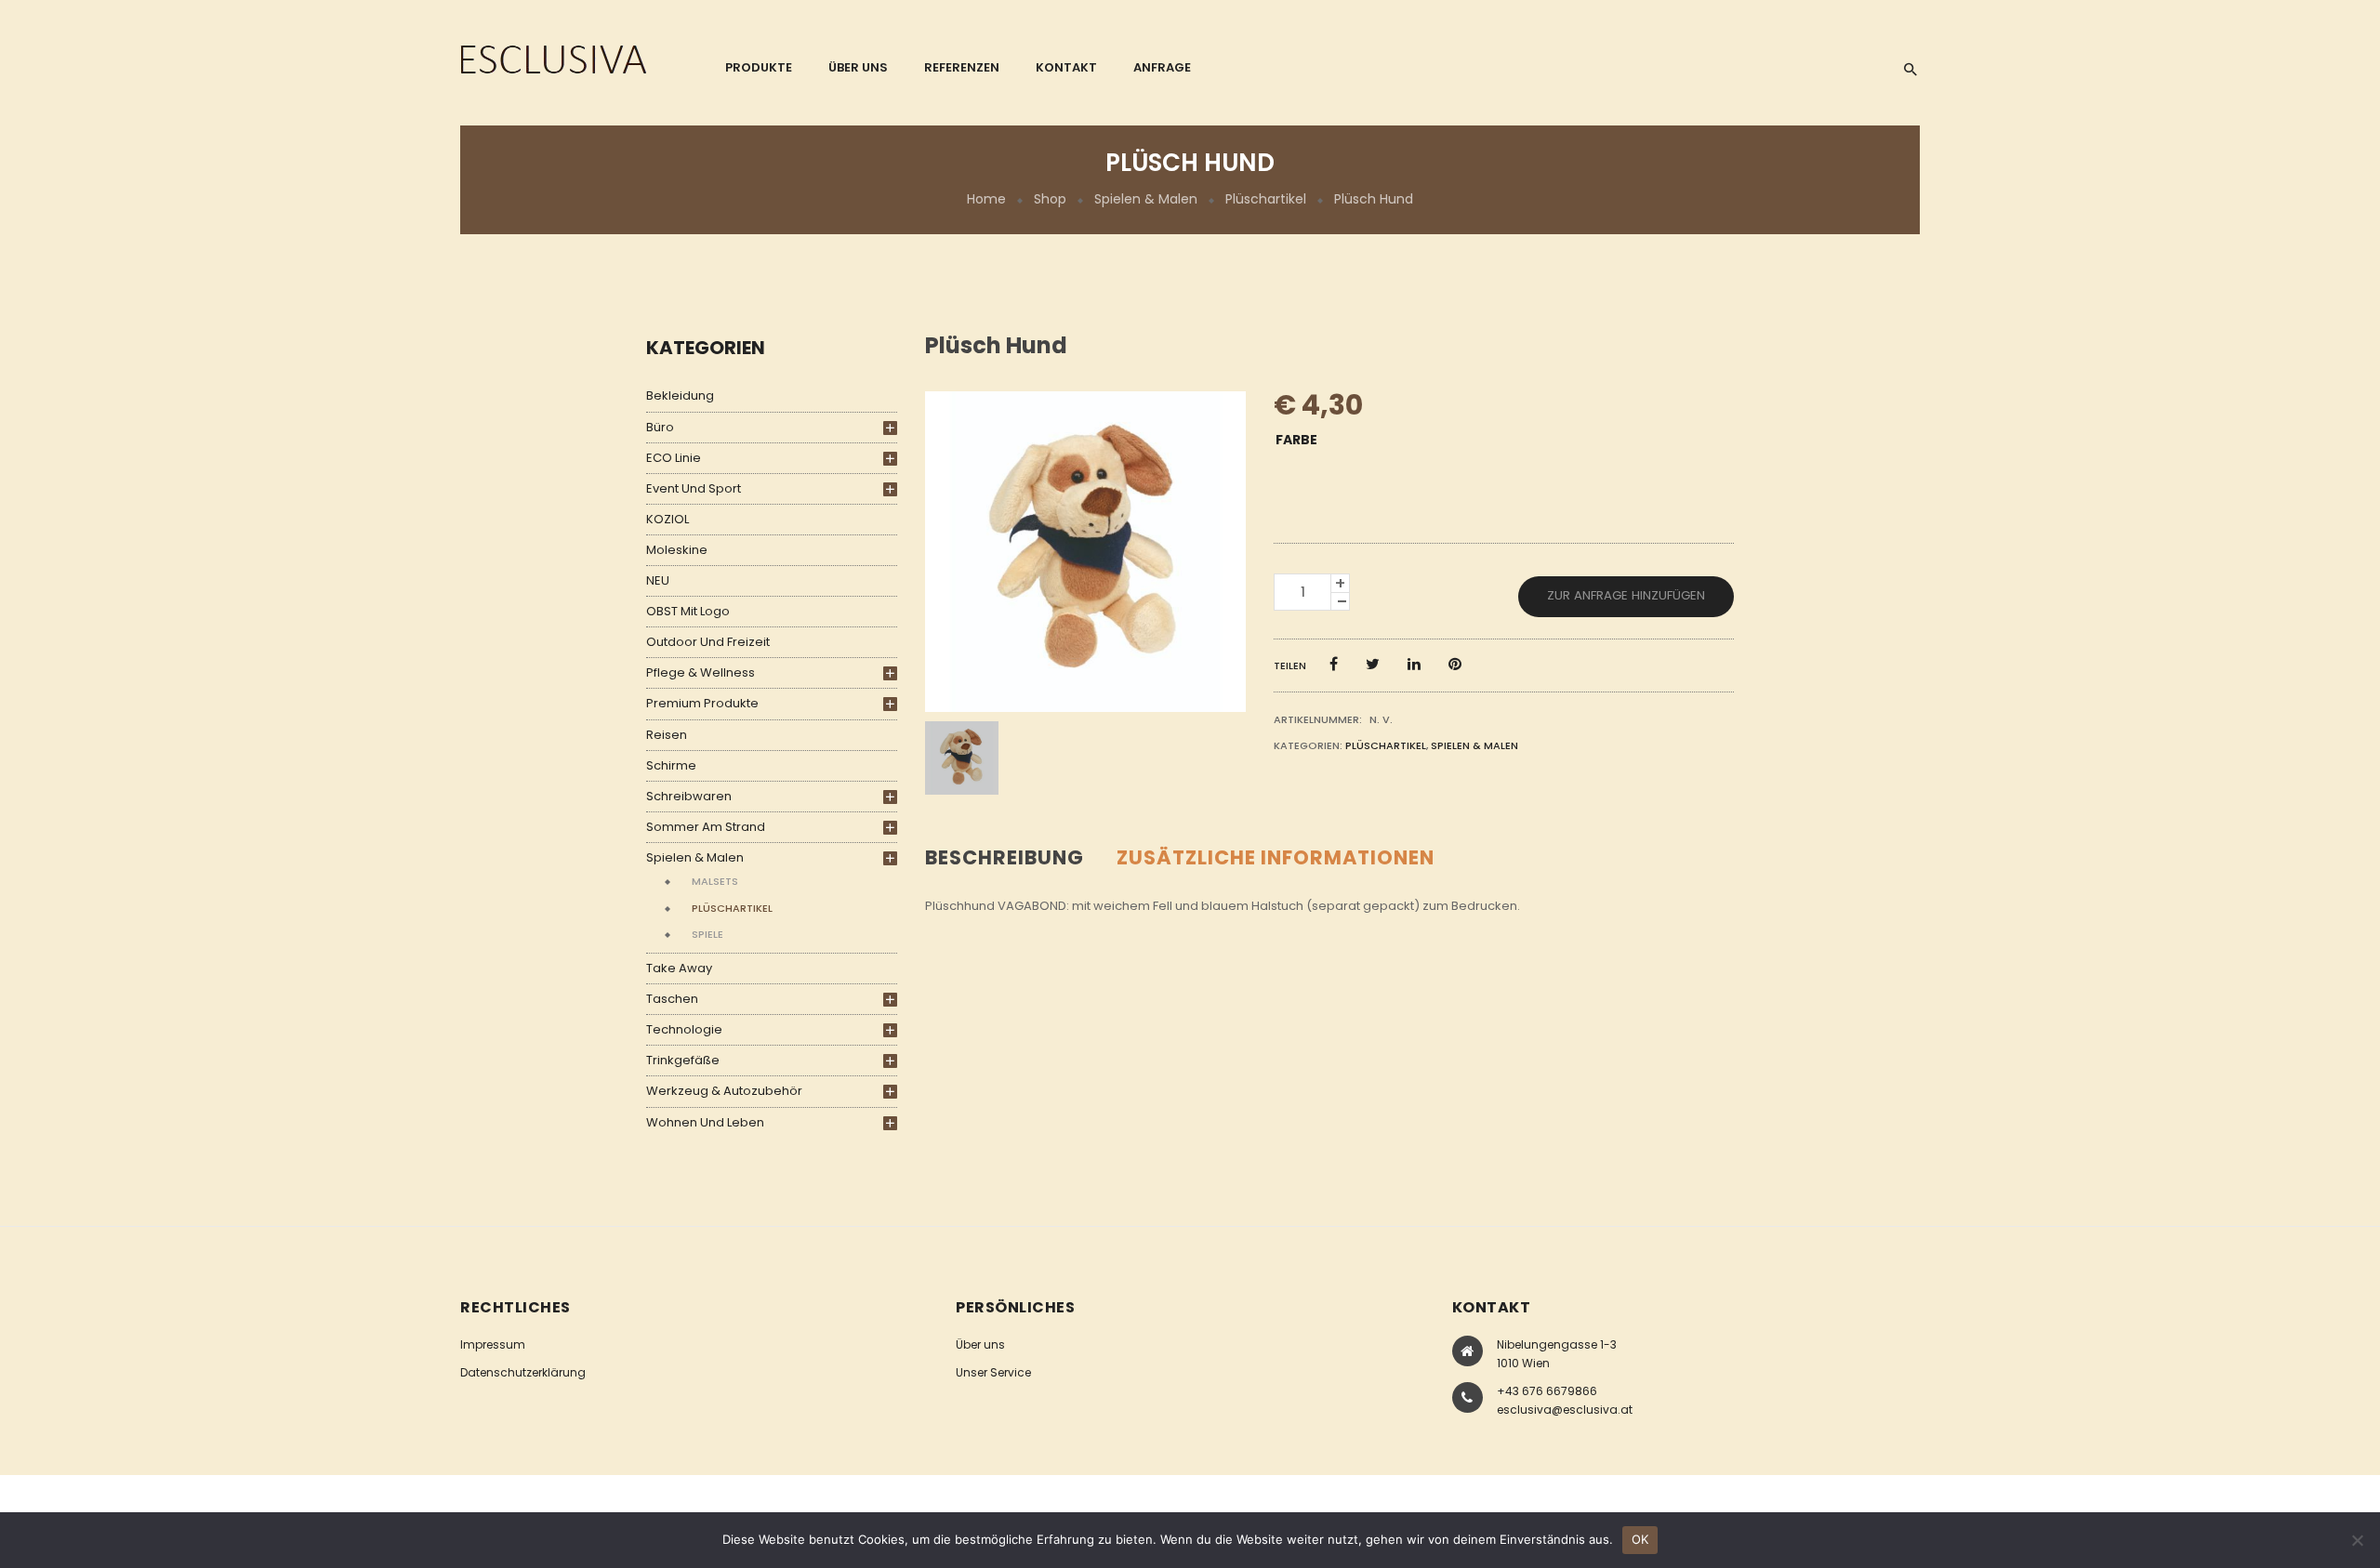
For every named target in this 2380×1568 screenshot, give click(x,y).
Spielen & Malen (1146, 199)
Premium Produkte (702, 703)
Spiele (707, 934)
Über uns (980, 1344)
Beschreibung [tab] (1005, 857)
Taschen (672, 999)
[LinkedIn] (1414, 664)
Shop (1050, 199)
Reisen (667, 735)
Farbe (1296, 440)
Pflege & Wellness (701, 672)
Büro (660, 427)
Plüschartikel (1266, 199)
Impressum (493, 1344)
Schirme (671, 765)
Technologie (684, 1029)
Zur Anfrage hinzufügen (1626, 595)
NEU (658, 580)
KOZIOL (668, 519)
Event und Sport (694, 488)
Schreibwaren (689, 796)
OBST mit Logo (688, 611)
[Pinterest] (1455, 664)
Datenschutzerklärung (523, 1372)
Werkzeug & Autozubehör (724, 1091)
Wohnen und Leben (705, 1122)
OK (1640, 1539)
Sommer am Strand (706, 827)
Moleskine (677, 550)
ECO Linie (674, 458)
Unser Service (993, 1372)
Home (986, 199)
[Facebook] (1334, 664)
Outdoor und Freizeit (708, 642)
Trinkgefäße (683, 1060)
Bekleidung (680, 395)
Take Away (679, 968)
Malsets (715, 881)
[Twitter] (1373, 664)
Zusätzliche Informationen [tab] (1276, 857)
